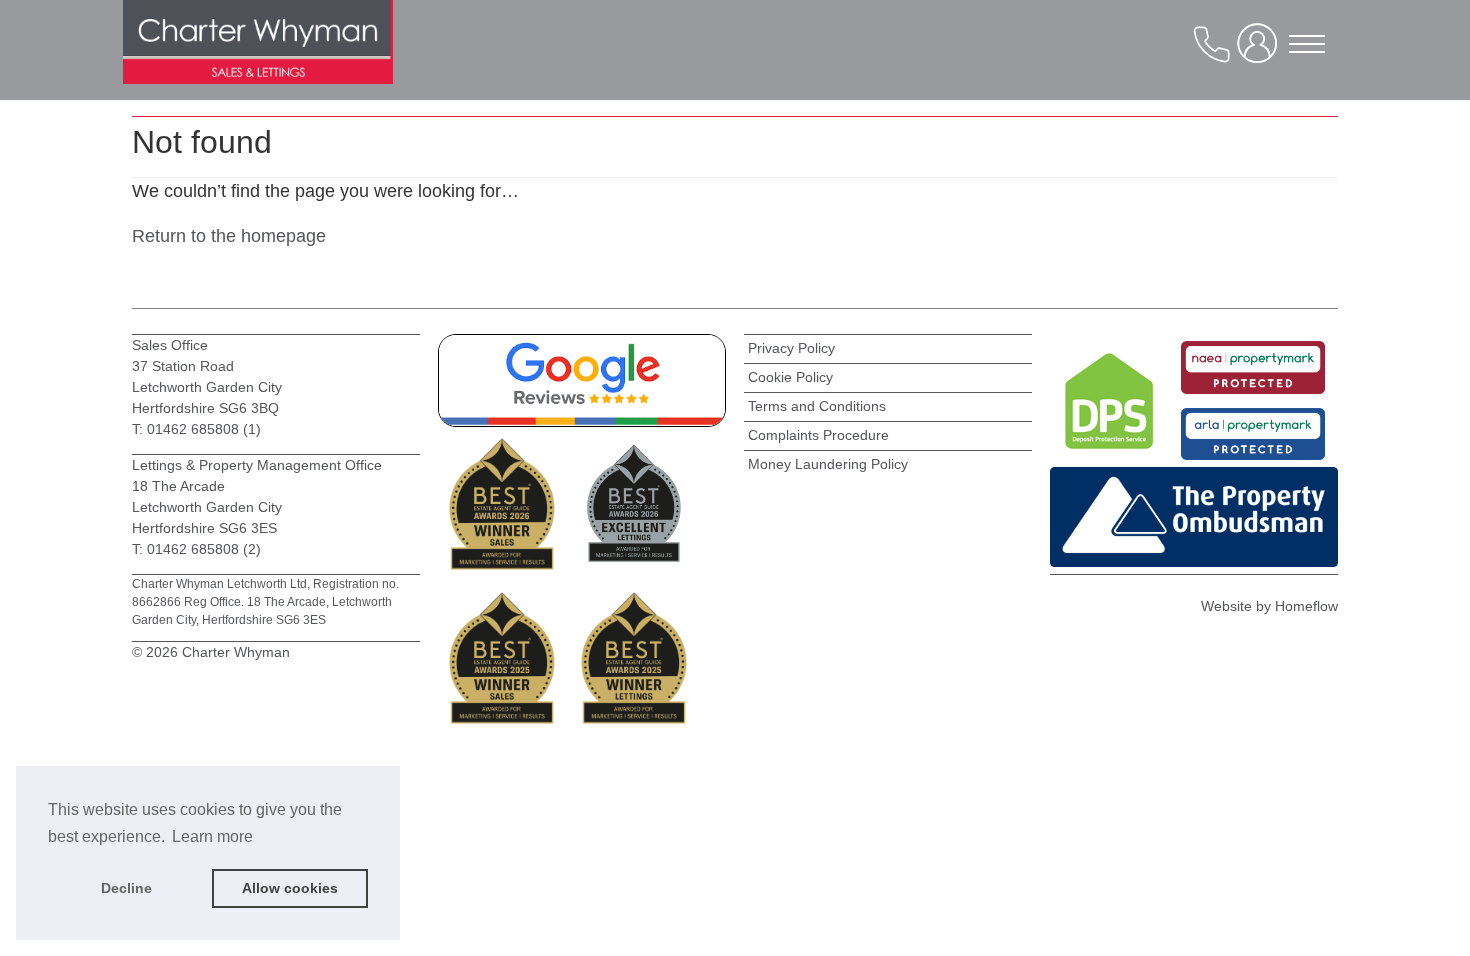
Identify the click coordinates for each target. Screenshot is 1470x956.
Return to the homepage (229, 236)
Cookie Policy (790, 377)
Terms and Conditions (817, 406)
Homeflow (1306, 606)
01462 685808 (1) (202, 429)
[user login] (1261, 51)
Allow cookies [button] (290, 888)
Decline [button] (126, 888)
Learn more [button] (212, 836)
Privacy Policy (791, 348)
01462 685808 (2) (204, 549)
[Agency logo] (258, 60)
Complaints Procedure (818, 435)
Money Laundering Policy (828, 464)
